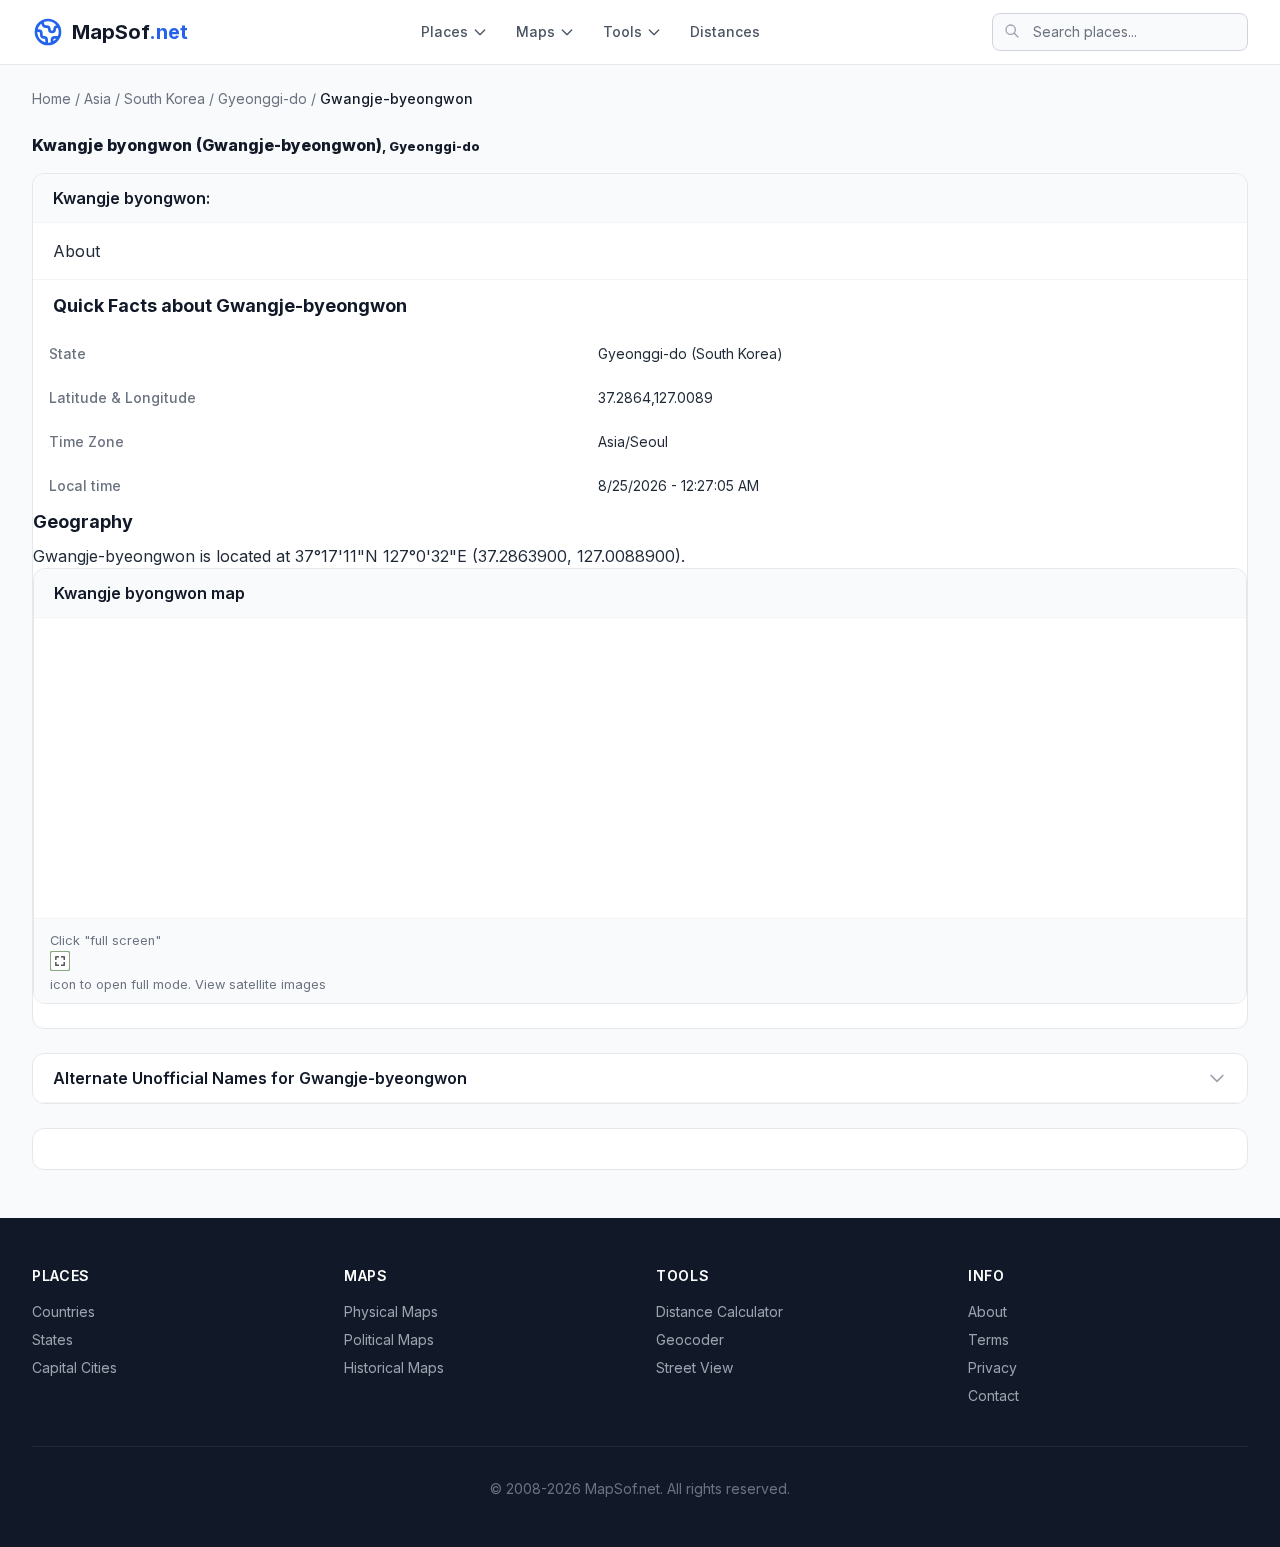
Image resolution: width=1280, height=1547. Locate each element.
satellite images (277, 984)
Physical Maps (391, 1311)
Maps (535, 31)
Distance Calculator (719, 1311)
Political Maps (389, 1339)
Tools (622, 31)
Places (444, 31)
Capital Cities (74, 1367)
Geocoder (690, 1339)
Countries (63, 1311)
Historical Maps (394, 1367)
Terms (988, 1339)
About (987, 1311)
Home (51, 98)
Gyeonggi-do (262, 98)
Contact (993, 1395)
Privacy (992, 1367)
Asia (97, 98)
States (52, 1339)
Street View (694, 1367)
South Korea (164, 98)
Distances (725, 31)
